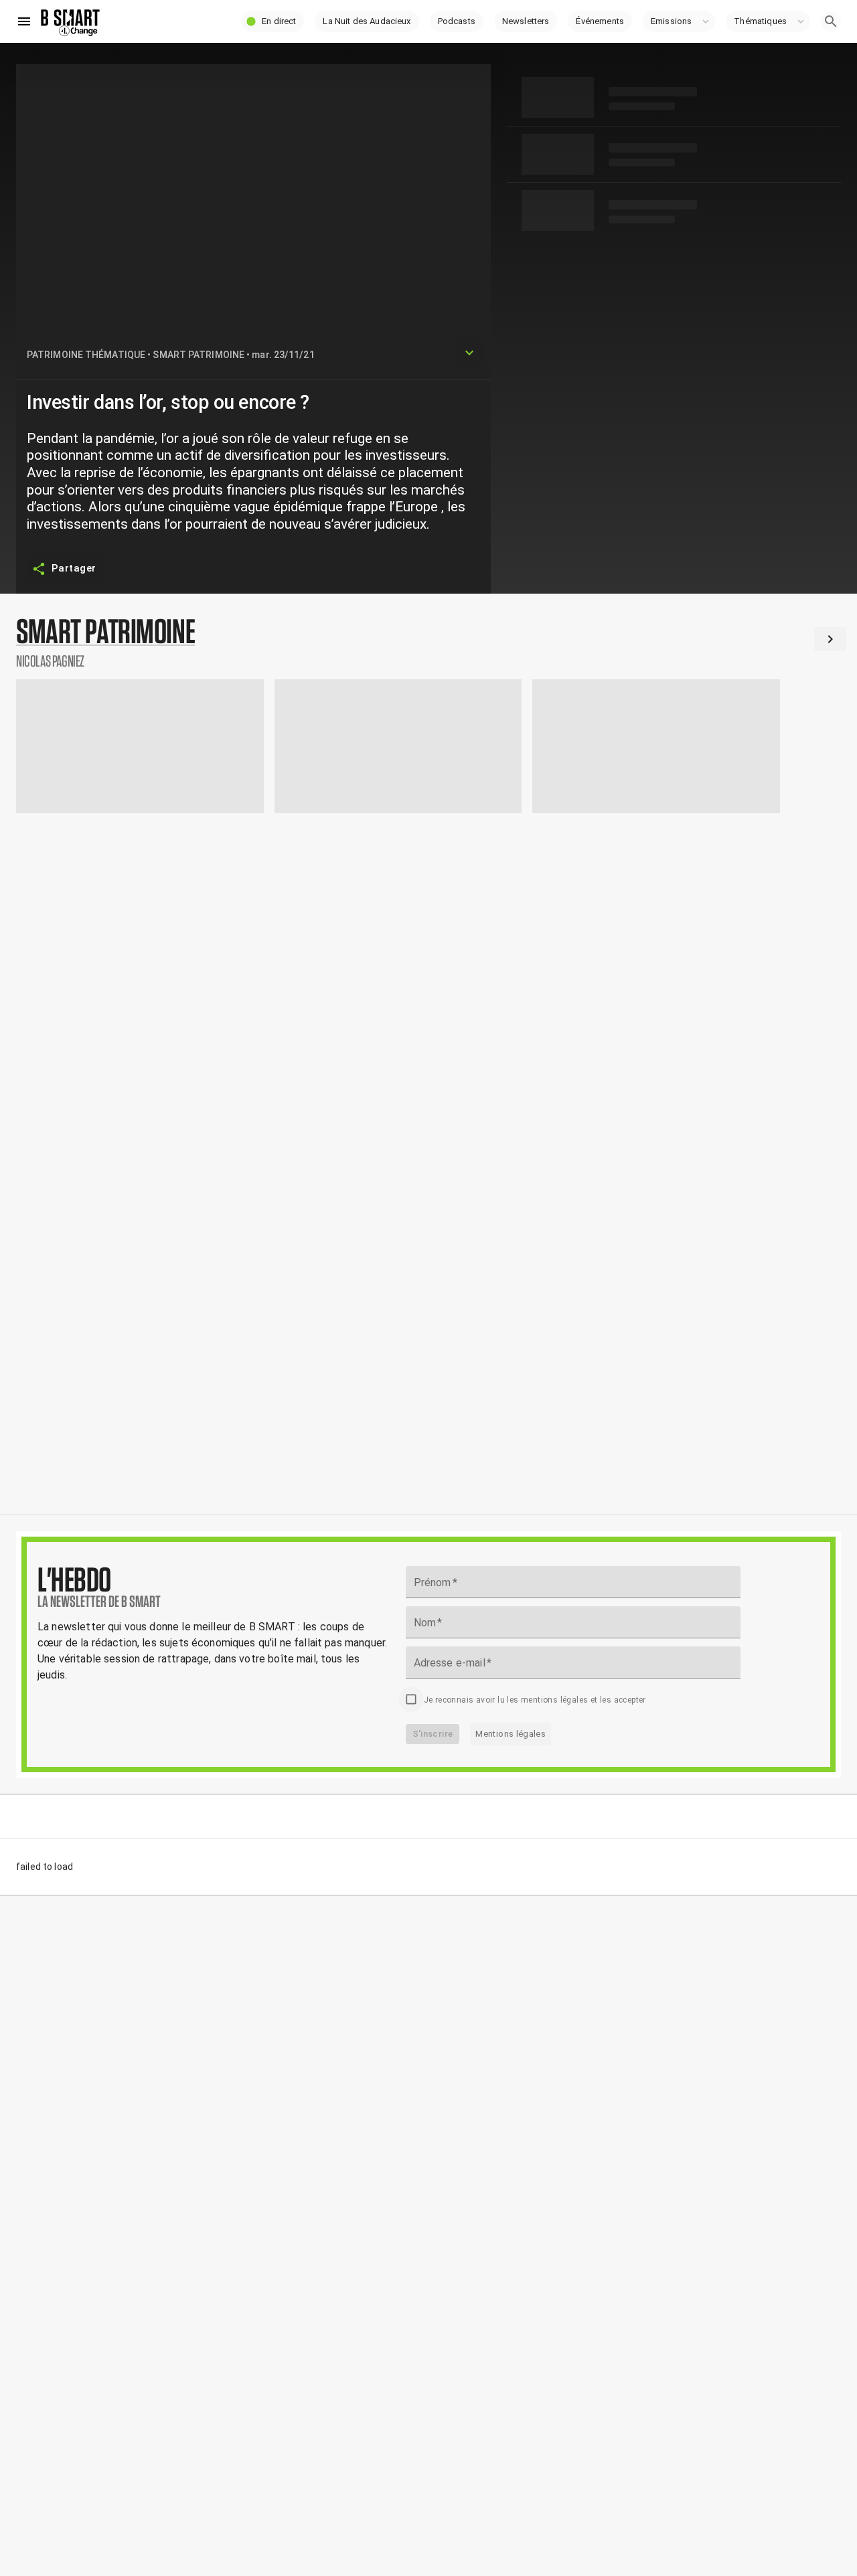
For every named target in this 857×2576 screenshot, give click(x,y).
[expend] (469, 353)
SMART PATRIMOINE (199, 355)
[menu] (24, 21)
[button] (272, 21)
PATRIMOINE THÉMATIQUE (86, 355)
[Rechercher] (831, 21)
